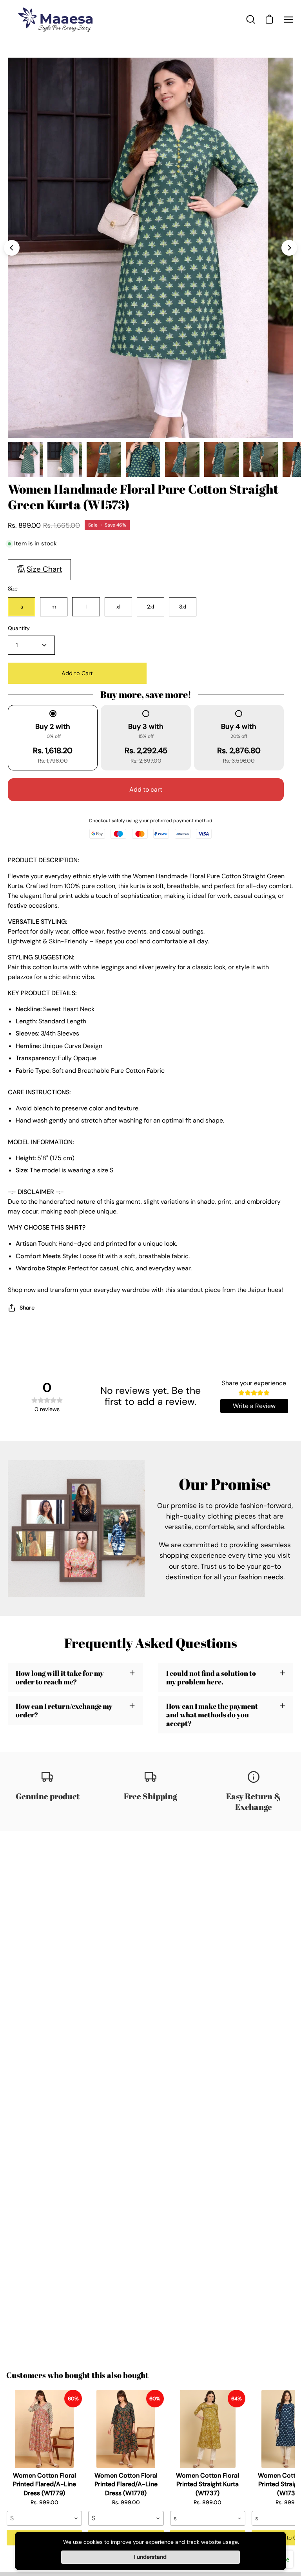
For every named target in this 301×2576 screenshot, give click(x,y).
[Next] (289, 248)
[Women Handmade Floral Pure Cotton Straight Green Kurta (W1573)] (25, 460)
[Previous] (12, 248)
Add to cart (146, 789)
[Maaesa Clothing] (57, 19)
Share (27, 1308)
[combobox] (44, 2518)
